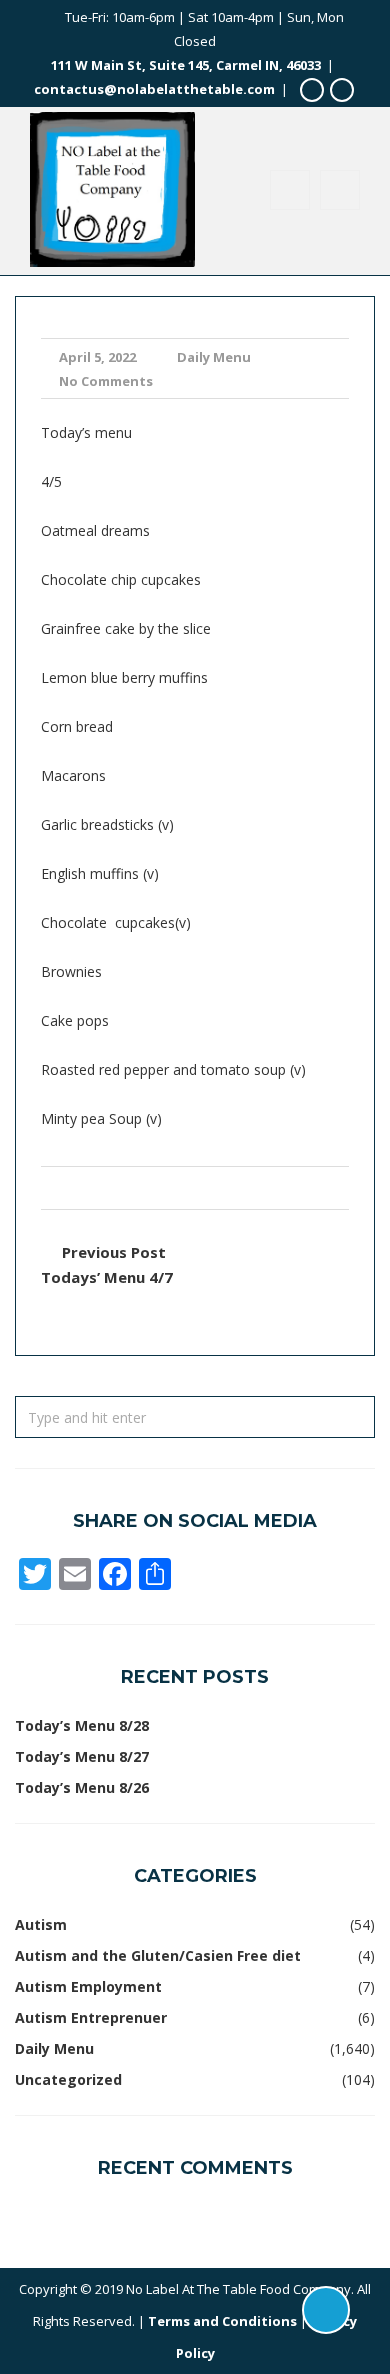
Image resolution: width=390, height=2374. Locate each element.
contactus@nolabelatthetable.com (154, 89)
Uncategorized (68, 2079)
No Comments (106, 381)
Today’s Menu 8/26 (82, 1787)
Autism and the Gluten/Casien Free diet (158, 1955)
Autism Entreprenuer (91, 2017)
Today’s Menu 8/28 (82, 1725)
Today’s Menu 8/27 (82, 1756)
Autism (41, 1924)
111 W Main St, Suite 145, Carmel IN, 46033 (186, 65)
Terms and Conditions (222, 2321)
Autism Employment (88, 1986)
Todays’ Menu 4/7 (107, 1277)
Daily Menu (214, 357)
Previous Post (114, 1252)
